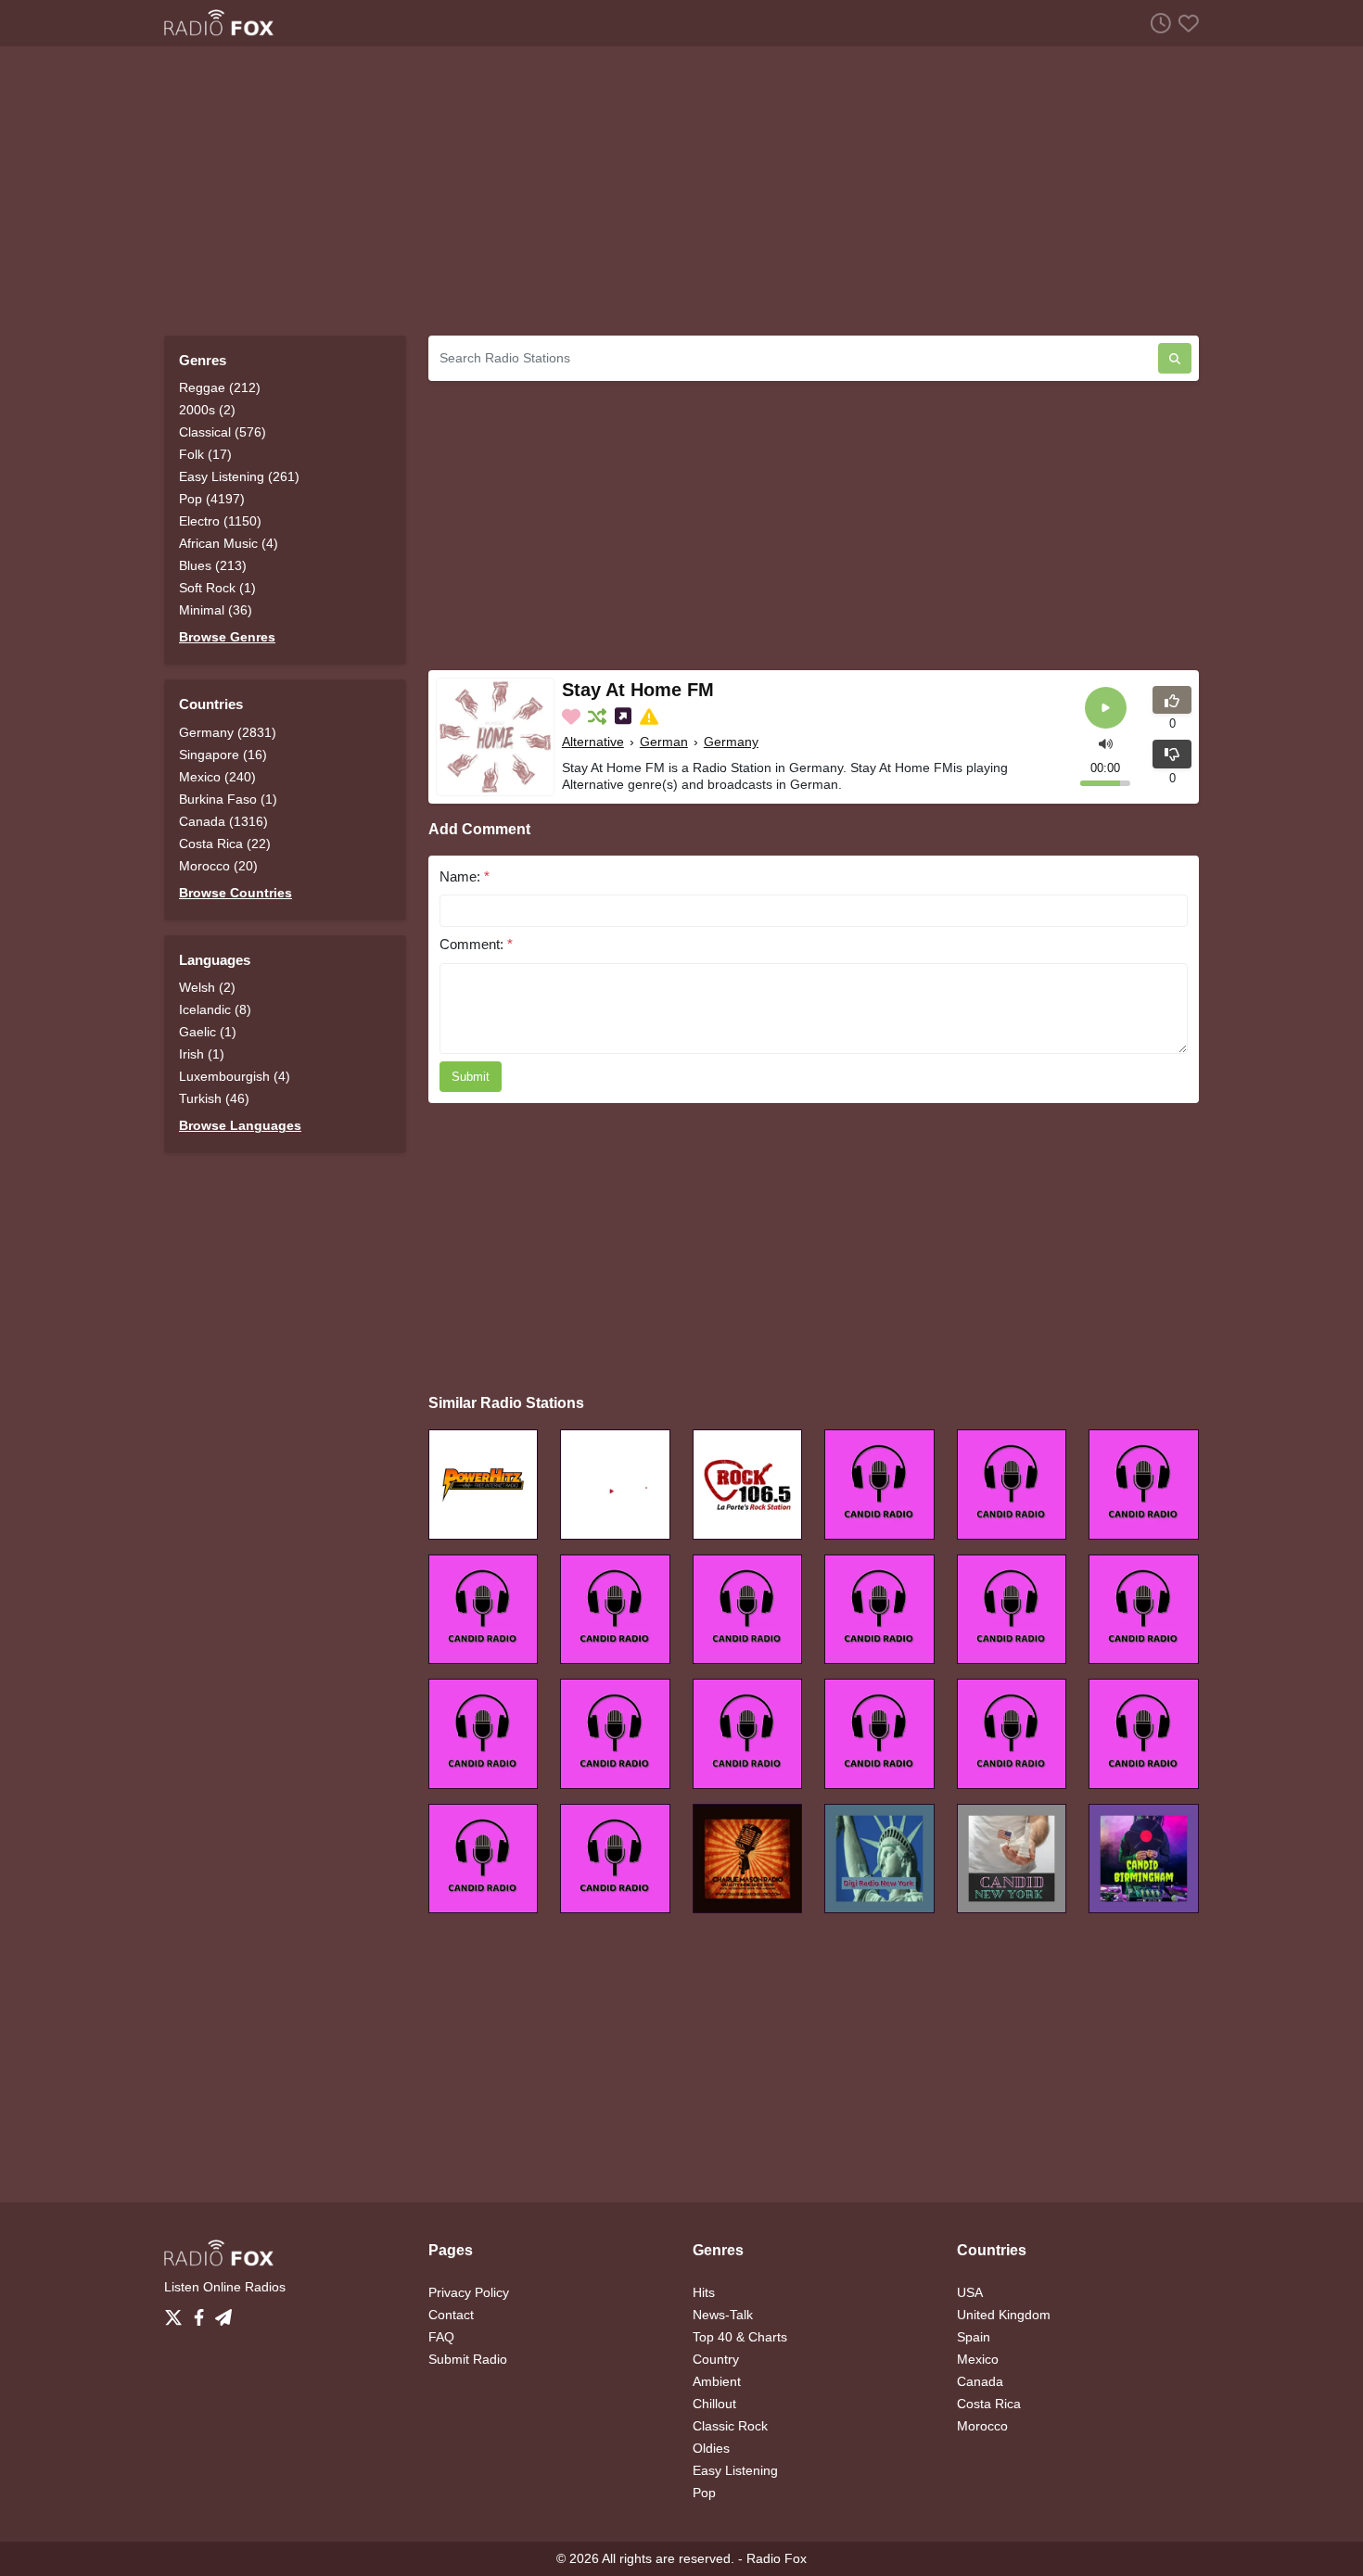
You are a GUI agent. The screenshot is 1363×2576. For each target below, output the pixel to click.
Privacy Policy (469, 2292)
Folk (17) (205, 454)
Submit (471, 1077)
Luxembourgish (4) (235, 1076)
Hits (704, 2292)
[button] (1106, 742)
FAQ (441, 2337)
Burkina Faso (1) (228, 799)
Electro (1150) (220, 521)
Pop (704, 2493)
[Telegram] (223, 2313)
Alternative (593, 742)
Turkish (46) (214, 1098)
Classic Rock (730, 2426)
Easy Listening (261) (239, 476)
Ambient (717, 2381)
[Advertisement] (681, 191)
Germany (731, 742)
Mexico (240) (217, 777)
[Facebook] (203, 2313)
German (664, 742)
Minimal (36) (216, 610)
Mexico (978, 2359)
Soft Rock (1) (217, 588)
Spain (974, 2337)
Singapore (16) (223, 755)
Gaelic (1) (208, 1032)
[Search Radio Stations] (1175, 358)
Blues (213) (213, 565)
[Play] (1106, 708)
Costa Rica (989, 2404)
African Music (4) (229, 543)
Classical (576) (223, 432)
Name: (465, 876)
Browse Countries (236, 893)
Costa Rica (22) (225, 844)
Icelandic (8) (215, 1009)
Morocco (982, 2426)
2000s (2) (207, 410)
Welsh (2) (207, 987)
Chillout (714, 2404)
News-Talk (723, 2315)
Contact (451, 2315)
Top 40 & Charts (740, 2337)
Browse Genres (227, 637)
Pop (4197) (212, 499)
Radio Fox (777, 2558)
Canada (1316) (223, 821)
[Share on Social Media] (625, 717)
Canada (980, 2381)
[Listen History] (1157, 23)
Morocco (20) (218, 866)
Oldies (711, 2448)
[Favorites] (1185, 23)
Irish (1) (202, 1054)
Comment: (476, 944)
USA (970, 2292)
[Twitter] (177, 2313)
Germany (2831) (228, 732)
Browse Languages (240, 1125)
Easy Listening (735, 2470)
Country (716, 2359)
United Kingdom (1004, 2315)
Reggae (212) (220, 387)
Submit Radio (468, 2359)
